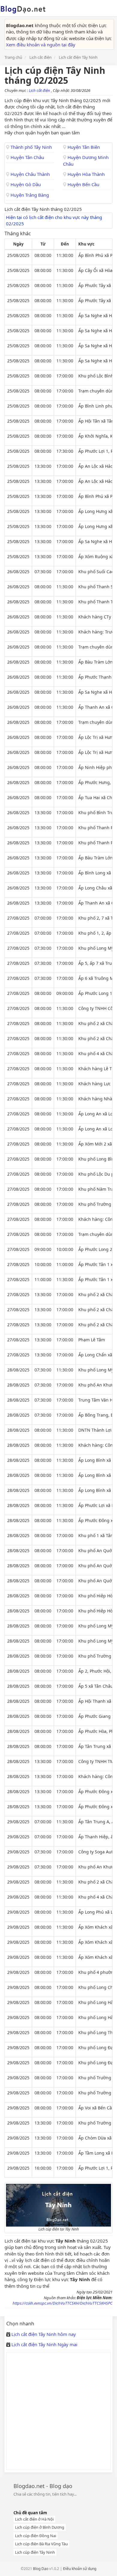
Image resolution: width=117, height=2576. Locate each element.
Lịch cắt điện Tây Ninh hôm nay (44, 2334)
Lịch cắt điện (40, 90)
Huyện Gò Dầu (25, 184)
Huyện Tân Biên (83, 147)
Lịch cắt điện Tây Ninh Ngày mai (44, 2344)
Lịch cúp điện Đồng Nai (36, 2536)
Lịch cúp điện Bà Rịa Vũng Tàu (41, 2544)
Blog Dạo (41, 2569)
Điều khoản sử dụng (80, 2569)
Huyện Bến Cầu (83, 184)
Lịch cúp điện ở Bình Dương (40, 2527)
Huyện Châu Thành (30, 174)
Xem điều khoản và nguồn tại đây (41, 45)
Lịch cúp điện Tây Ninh (35, 2552)
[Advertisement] (58, 2411)
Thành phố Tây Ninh (31, 147)
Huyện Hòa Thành (85, 174)
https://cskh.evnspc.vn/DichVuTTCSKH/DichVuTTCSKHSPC (63, 2303)
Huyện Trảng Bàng (29, 195)
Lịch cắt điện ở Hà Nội (34, 2519)
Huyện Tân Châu (27, 157)
